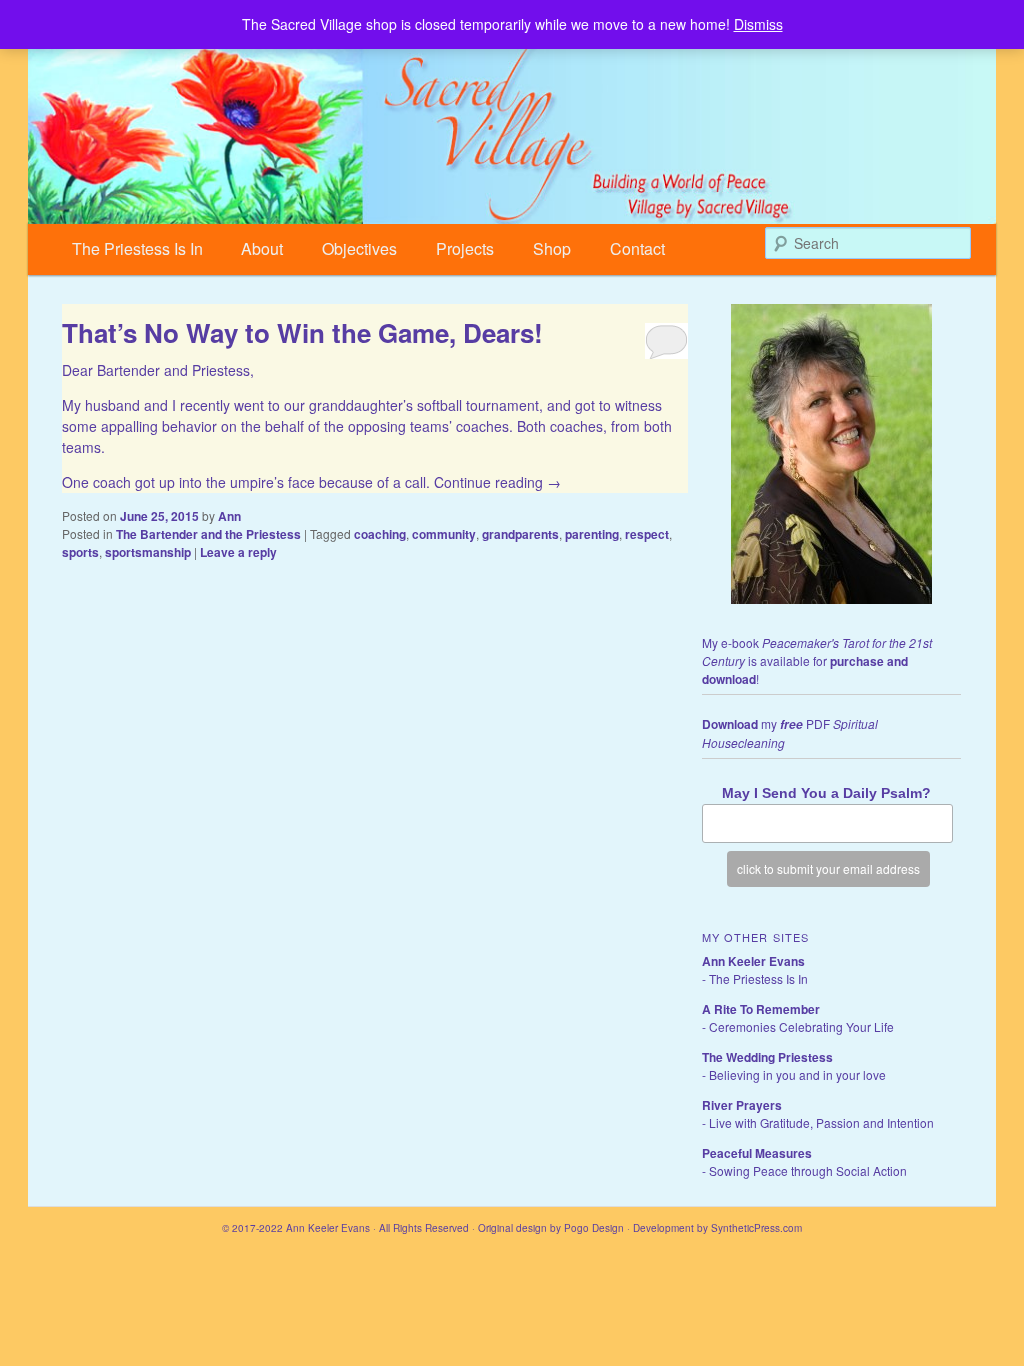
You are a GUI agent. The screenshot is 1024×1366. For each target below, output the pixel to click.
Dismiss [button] (758, 24)
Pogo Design (594, 1228)
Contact (637, 248)
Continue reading (497, 482)
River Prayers (742, 1105)
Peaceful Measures (757, 1153)
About (262, 248)
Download (730, 724)
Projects (465, 248)
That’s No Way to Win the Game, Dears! (302, 332)
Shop (552, 248)
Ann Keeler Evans (753, 961)
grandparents (520, 534)
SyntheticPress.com (756, 1228)
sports (80, 552)
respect (647, 534)
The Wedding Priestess (767, 1057)
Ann (229, 516)
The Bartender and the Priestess (208, 534)
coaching (380, 534)
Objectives (359, 248)
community (444, 534)
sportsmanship (148, 552)
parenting (592, 534)
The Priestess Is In (137, 248)
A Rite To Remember (761, 1009)
